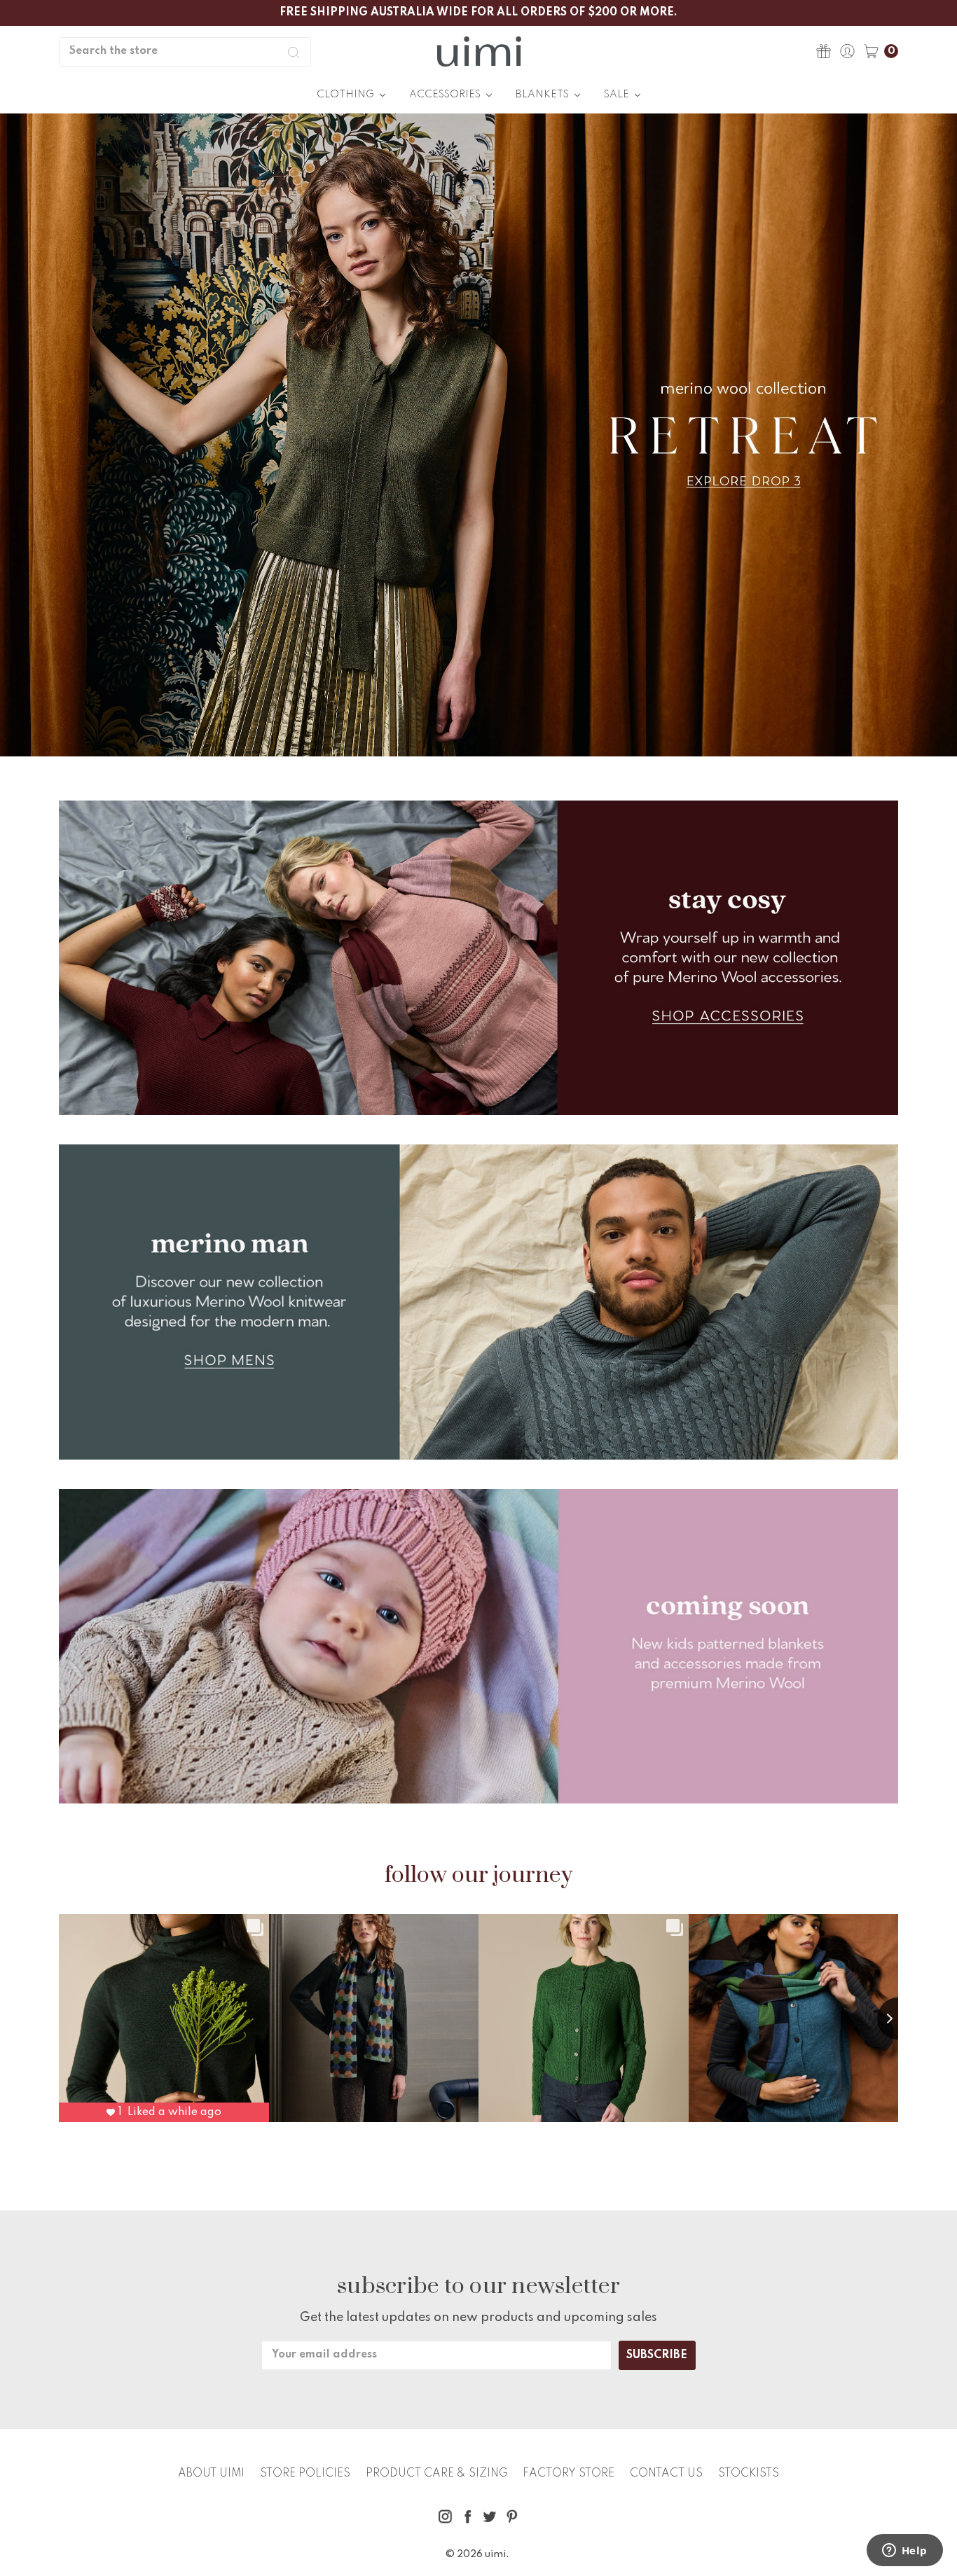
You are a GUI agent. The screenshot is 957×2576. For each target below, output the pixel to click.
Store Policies (305, 2474)
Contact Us (666, 2474)
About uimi (211, 2474)
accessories (446, 95)
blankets (543, 95)
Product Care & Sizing (437, 2474)
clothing (346, 95)
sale (618, 95)
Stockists (749, 2474)
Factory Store (569, 2474)
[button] (478, 435)
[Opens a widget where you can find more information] (904, 2551)
